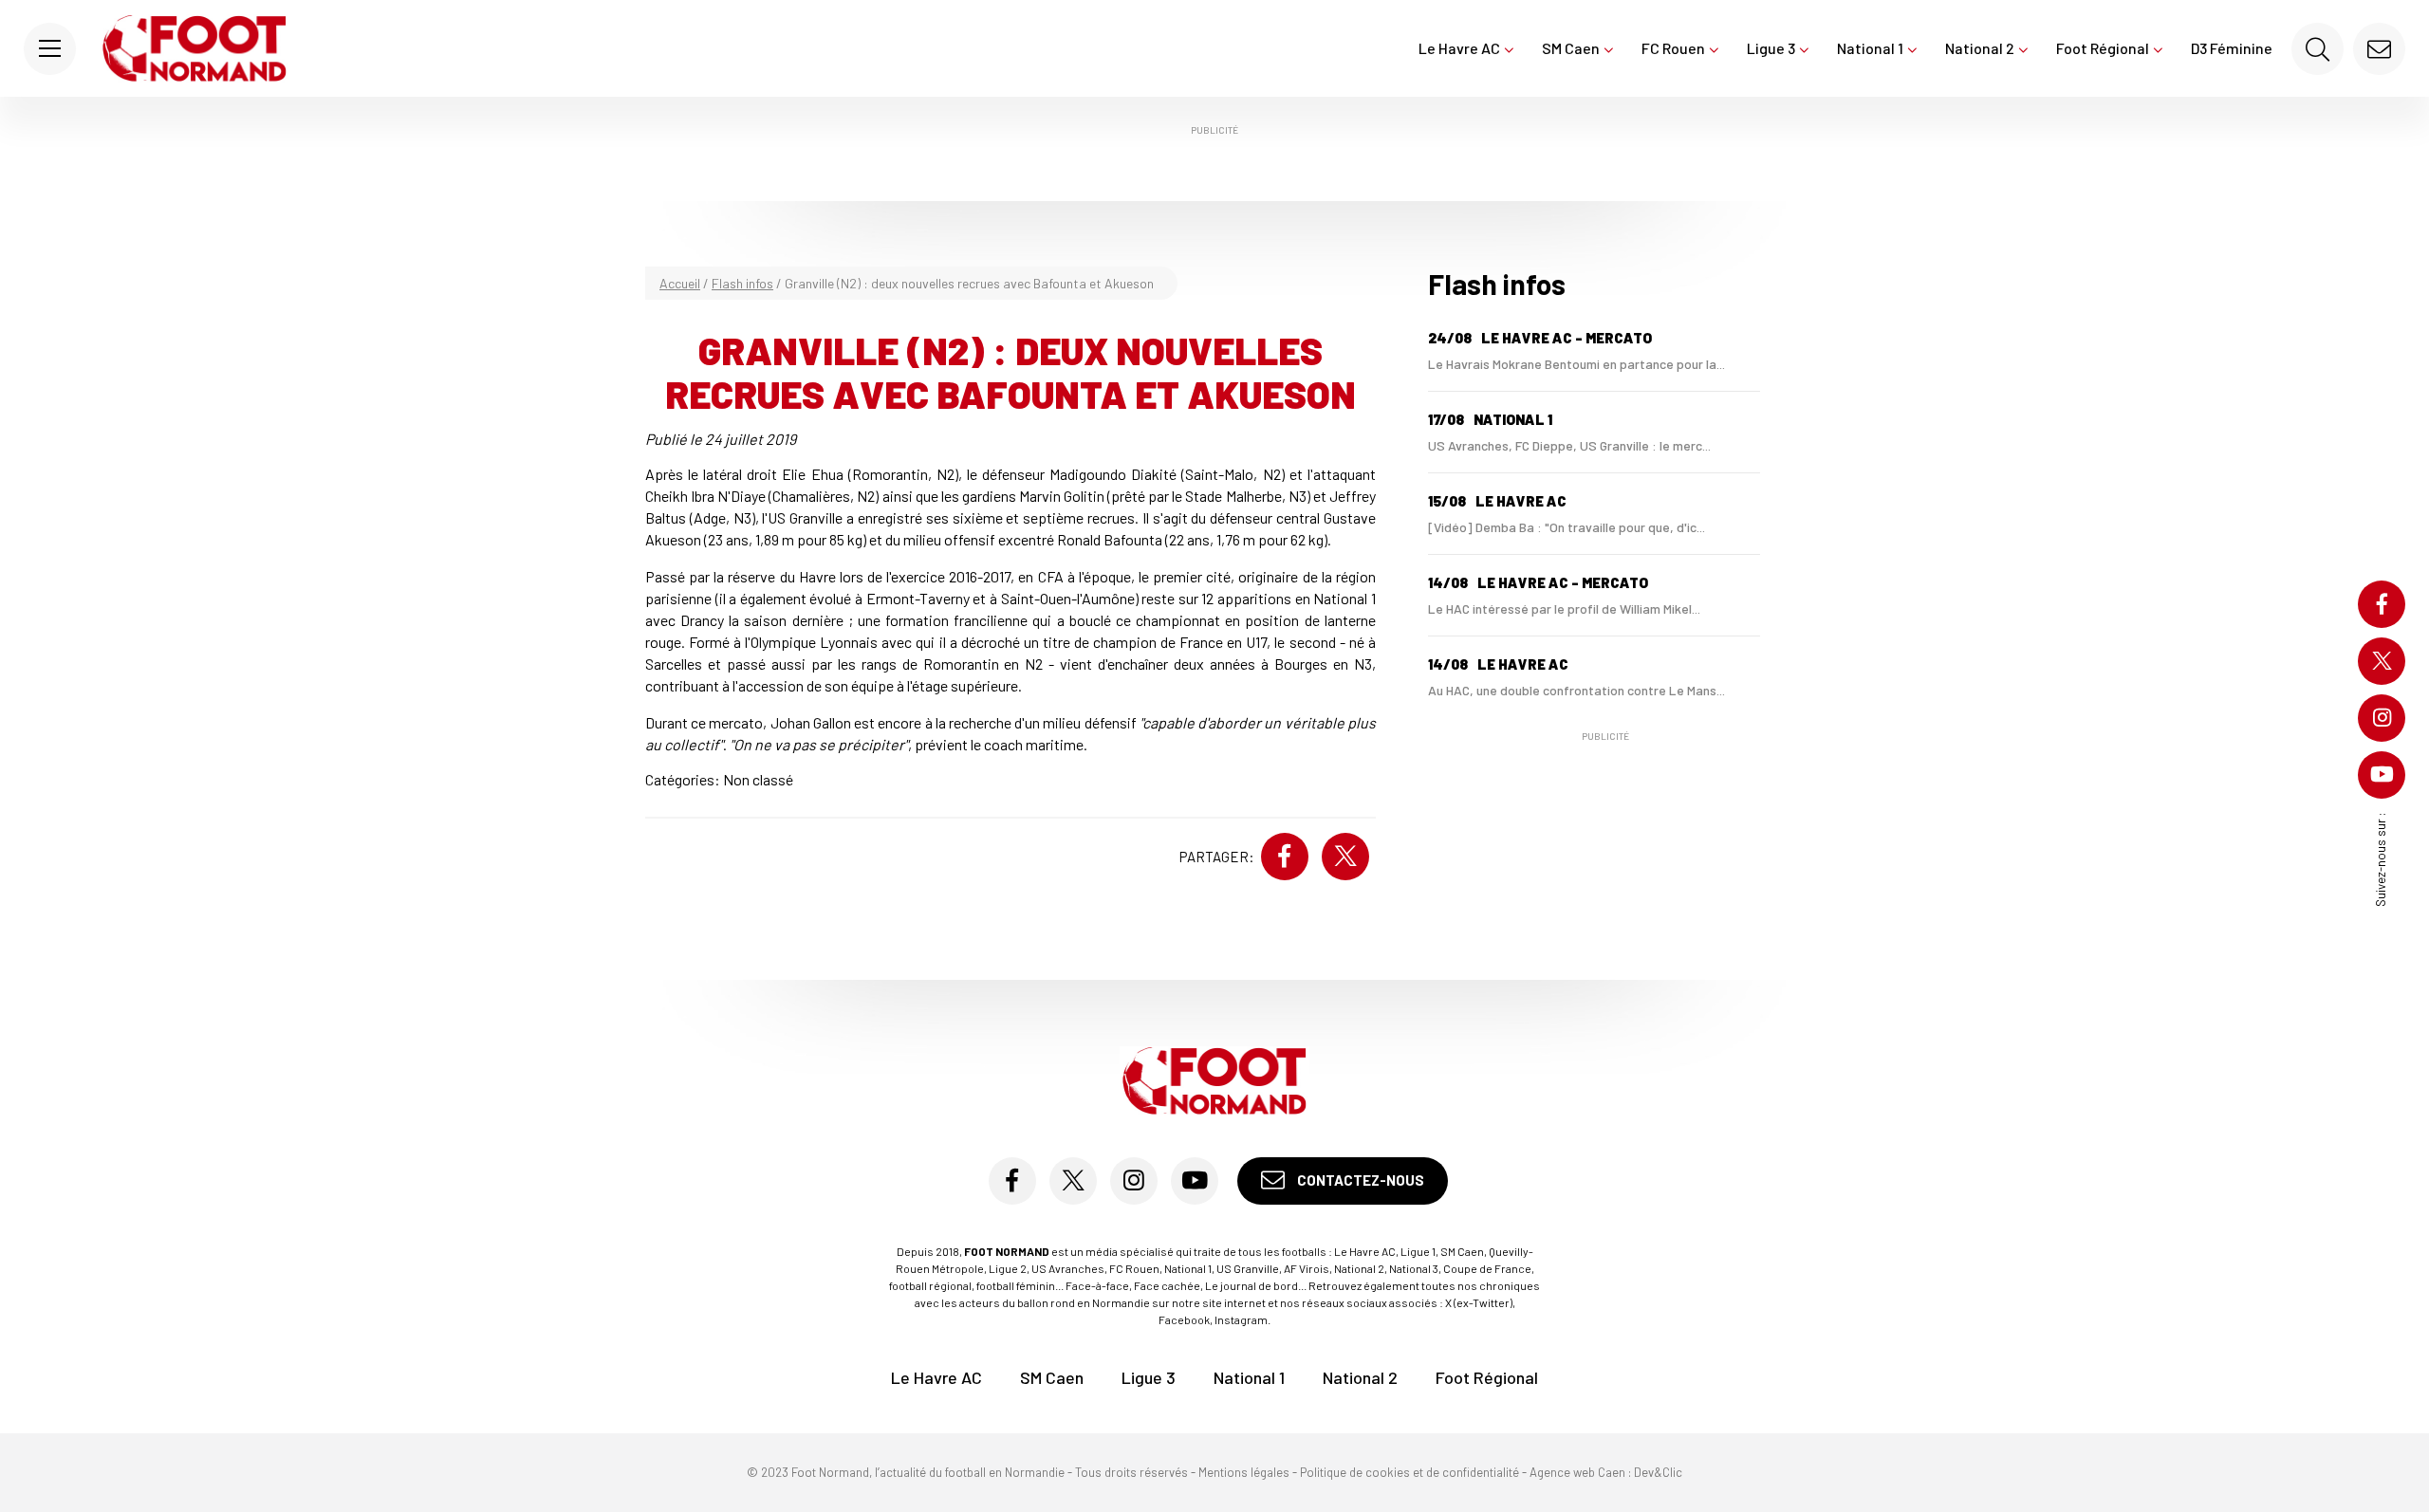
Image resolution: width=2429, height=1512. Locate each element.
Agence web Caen (1577, 1472)
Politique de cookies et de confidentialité (1409, 1472)
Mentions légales (1244, 1472)
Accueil (680, 283)
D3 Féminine (2232, 48)
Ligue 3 (1771, 48)
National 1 (1870, 48)
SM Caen (1571, 48)
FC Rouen (1673, 48)
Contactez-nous (1359, 1180)
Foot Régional (2103, 48)
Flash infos (742, 283)
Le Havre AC (1459, 48)
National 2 (1980, 48)
